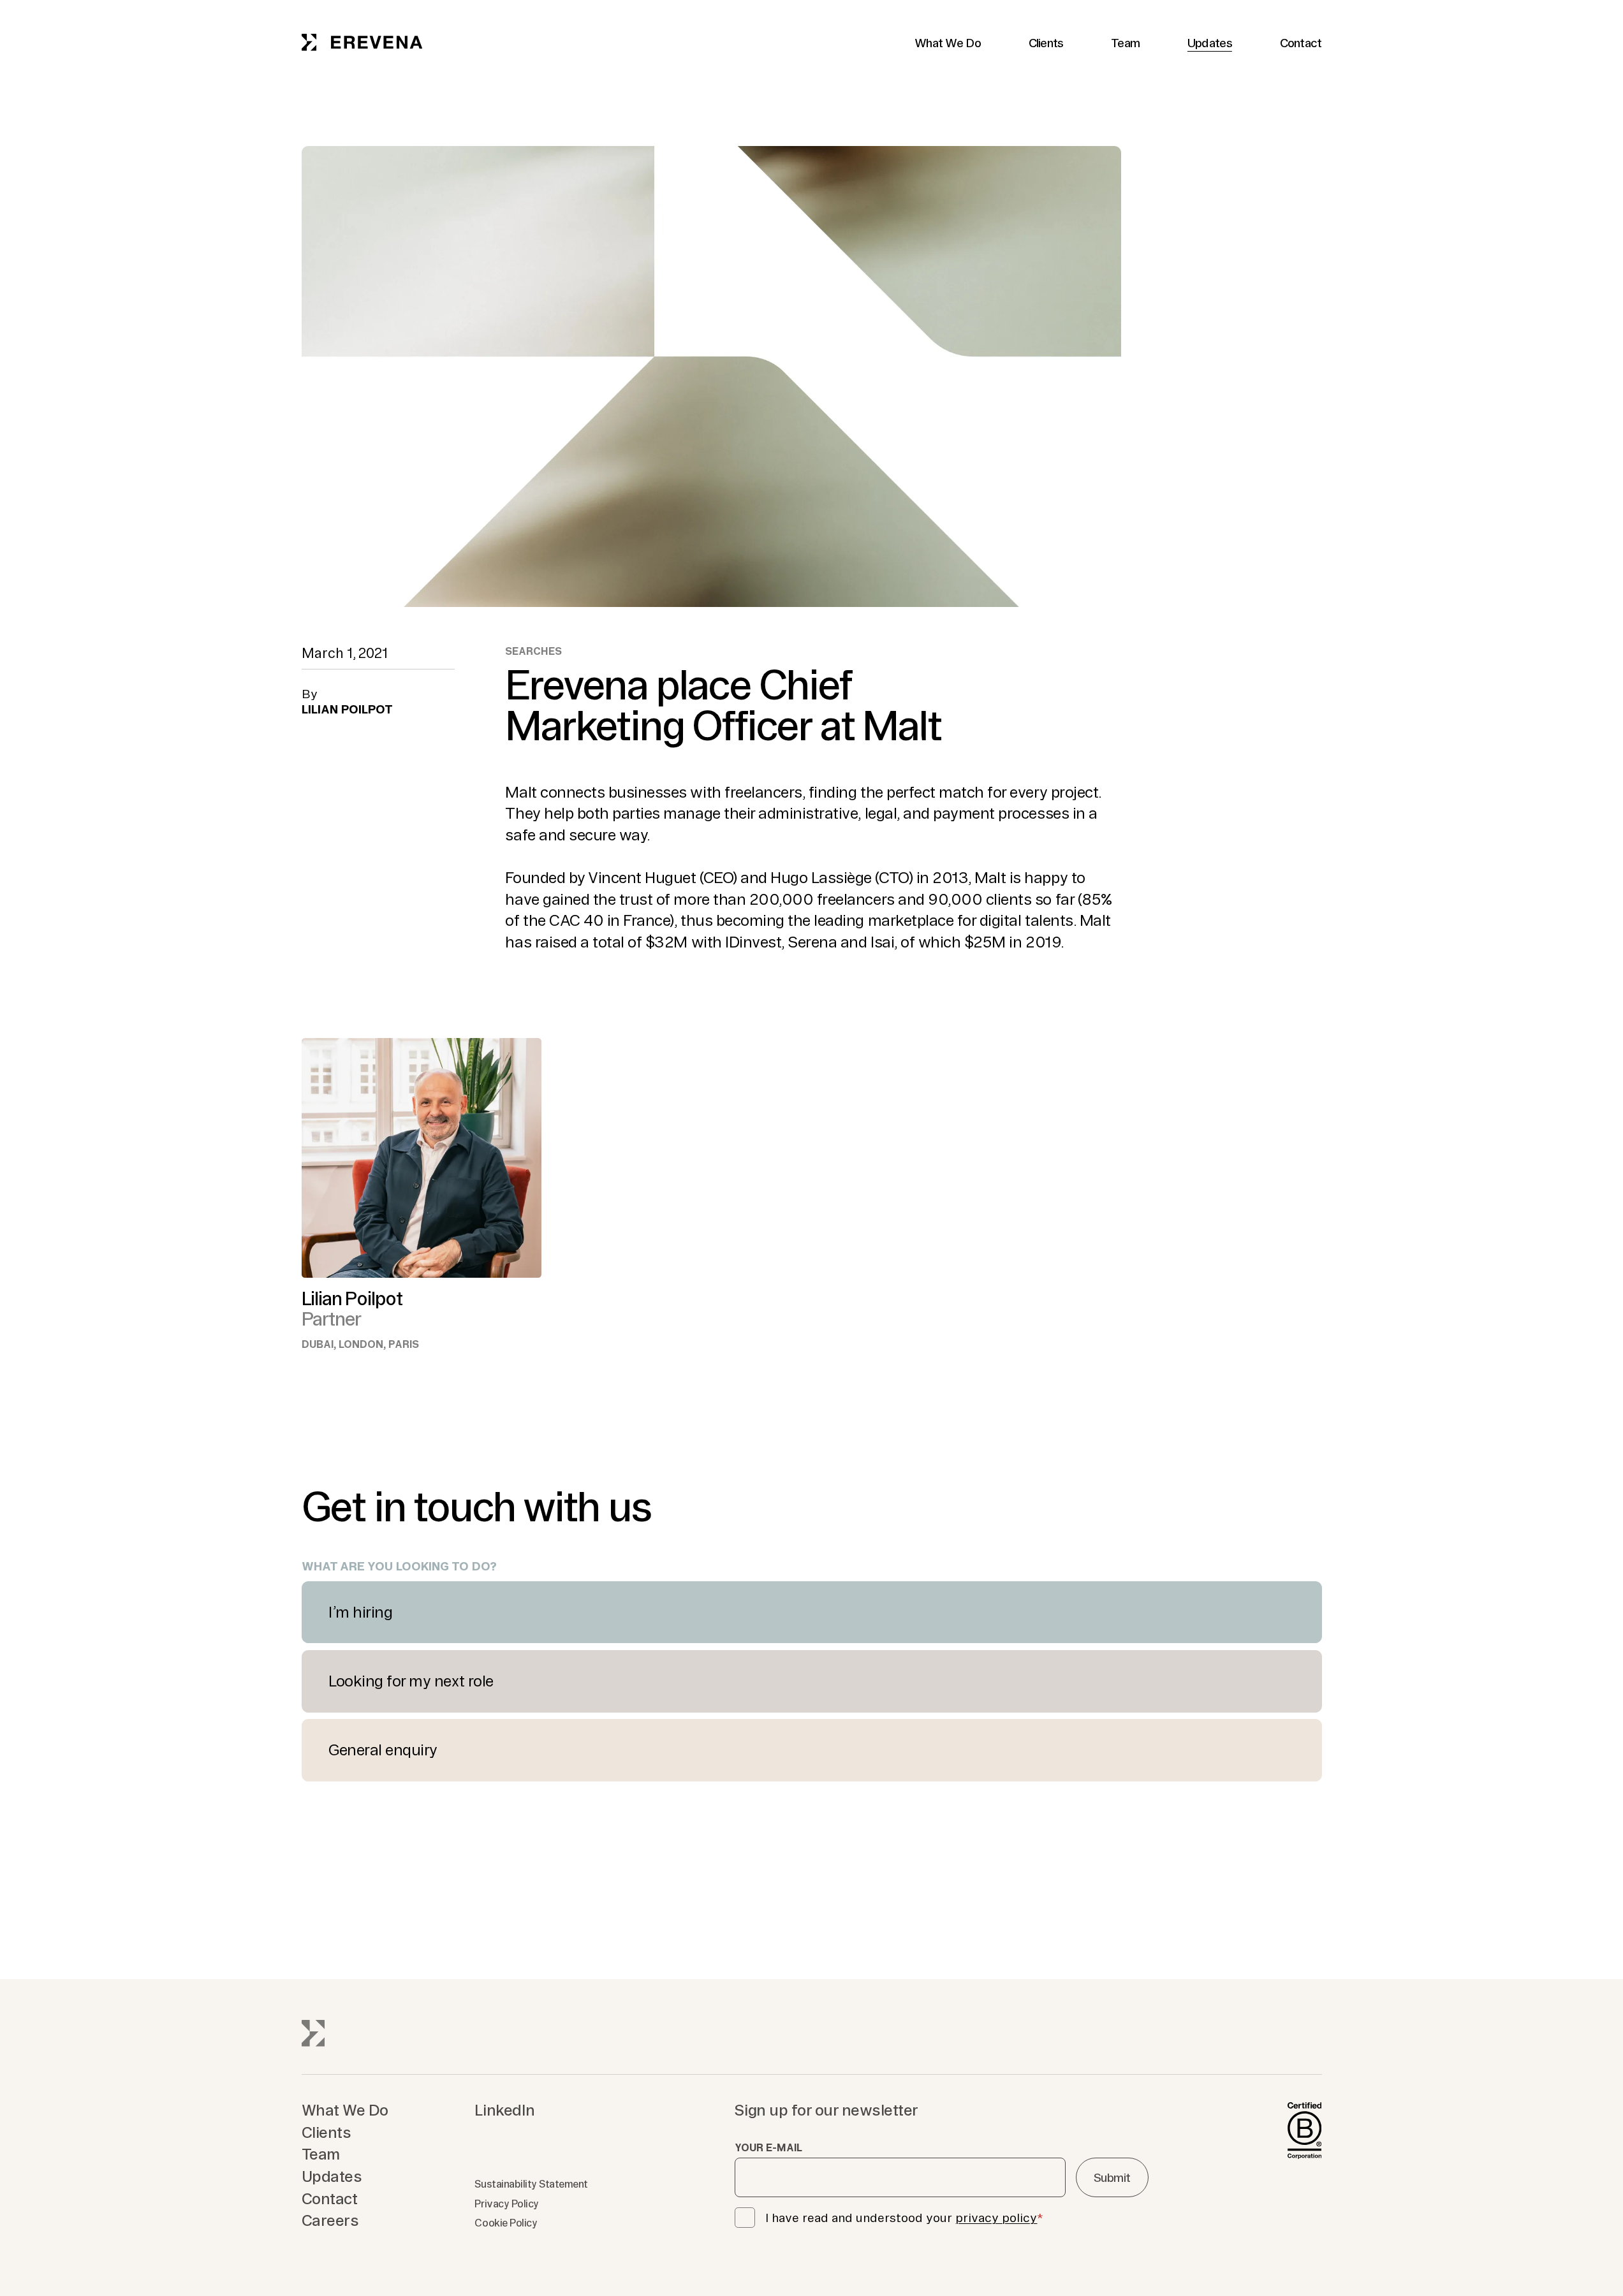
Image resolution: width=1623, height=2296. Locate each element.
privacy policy (996, 2218)
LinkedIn (504, 2110)
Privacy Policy (506, 2204)
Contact (1301, 43)
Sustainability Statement (531, 2184)
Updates (1210, 43)
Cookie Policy (506, 2223)
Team (1125, 43)
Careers (330, 2220)
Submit (1112, 2177)
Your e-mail (768, 2147)
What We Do (948, 43)
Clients (1046, 43)
